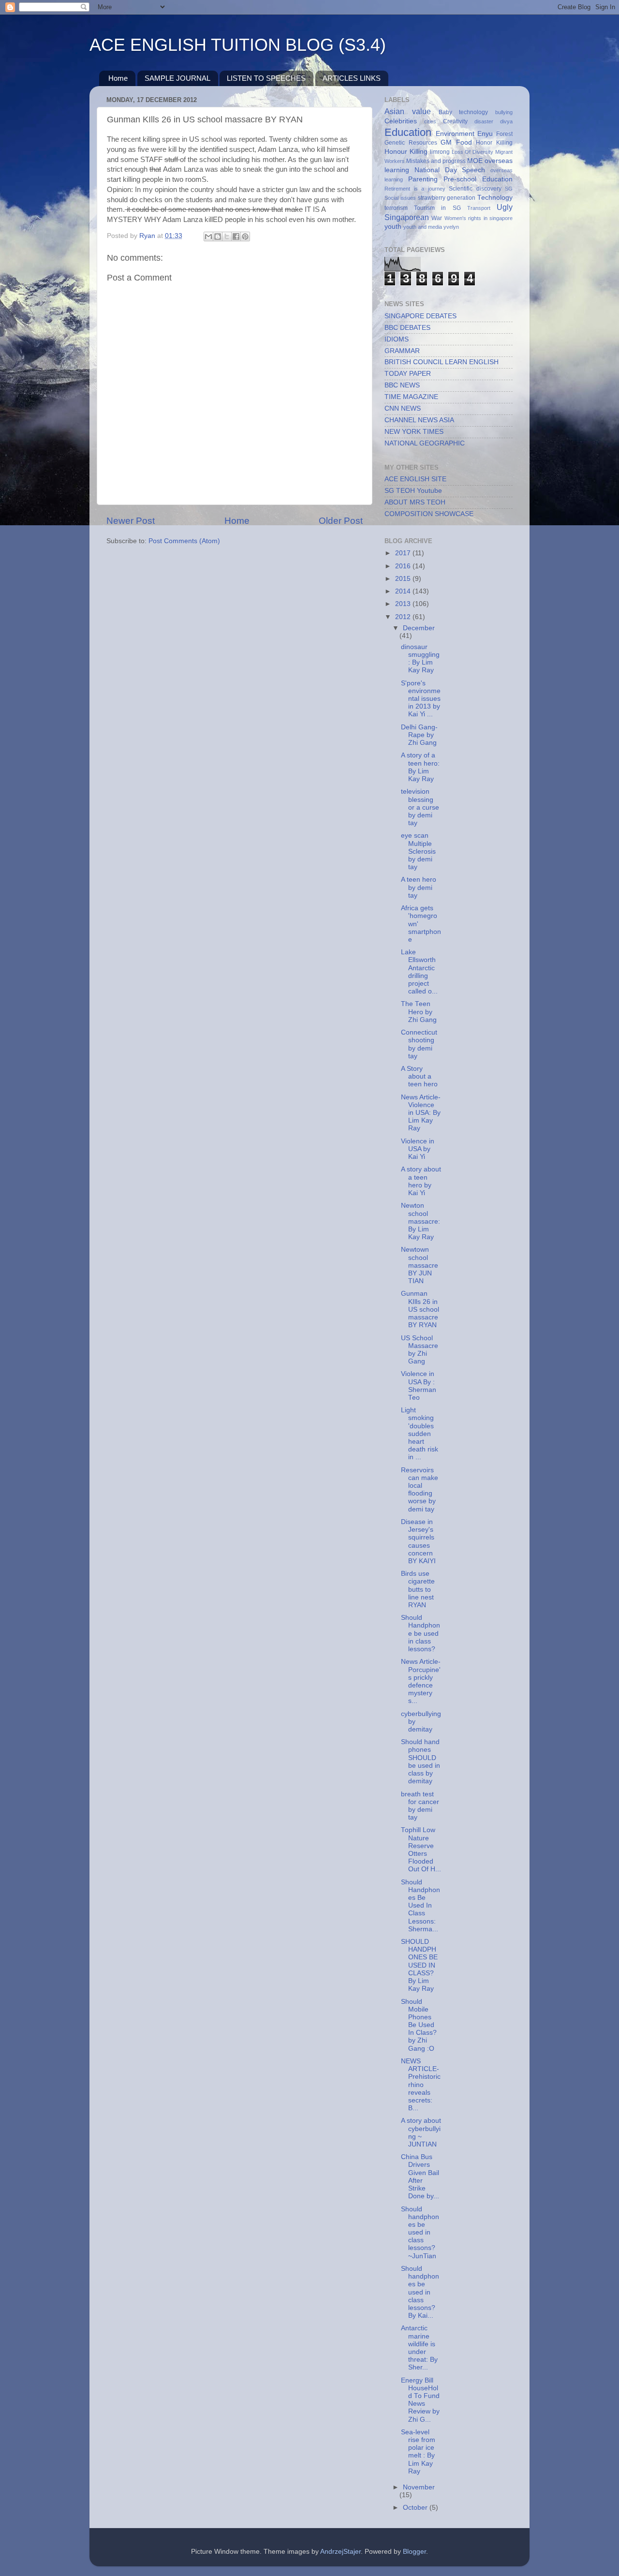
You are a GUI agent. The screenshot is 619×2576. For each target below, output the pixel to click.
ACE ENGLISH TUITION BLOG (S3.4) (238, 45)
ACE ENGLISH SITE (415, 479)
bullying (504, 112)
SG (509, 189)
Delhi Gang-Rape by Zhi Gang (419, 735)
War (437, 218)
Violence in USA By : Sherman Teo (419, 1386)
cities (430, 121)
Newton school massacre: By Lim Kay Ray (420, 1221)
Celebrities (401, 121)
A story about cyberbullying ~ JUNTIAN (421, 2132)
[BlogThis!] (218, 237)
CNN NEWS (403, 408)
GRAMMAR (402, 351)
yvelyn (451, 227)
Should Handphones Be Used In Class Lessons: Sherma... (420, 1906)
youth (393, 227)
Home (118, 78)
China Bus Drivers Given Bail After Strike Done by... (420, 2176)
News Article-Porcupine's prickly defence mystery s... (421, 1681)
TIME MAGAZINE (411, 397)
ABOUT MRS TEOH (415, 502)
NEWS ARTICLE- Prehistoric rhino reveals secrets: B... (421, 2085)
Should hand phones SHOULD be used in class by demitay (420, 1762)
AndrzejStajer (340, 2552)
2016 (404, 566)
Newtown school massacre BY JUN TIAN (420, 1265)
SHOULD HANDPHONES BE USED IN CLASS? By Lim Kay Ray (419, 1965)
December (419, 628)
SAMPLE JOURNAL (177, 78)
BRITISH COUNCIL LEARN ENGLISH (442, 362)
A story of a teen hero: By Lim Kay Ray (420, 767)
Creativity (455, 121)
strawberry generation (447, 198)
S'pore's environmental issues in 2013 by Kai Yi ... (421, 699)
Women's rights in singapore (479, 218)
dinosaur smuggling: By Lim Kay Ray (420, 659)
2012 (404, 617)
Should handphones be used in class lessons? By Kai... (420, 2292)
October (416, 2508)
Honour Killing (406, 152)
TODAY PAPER (408, 374)
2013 (404, 604)
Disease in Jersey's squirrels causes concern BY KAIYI (418, 1541)
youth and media (423, 227)
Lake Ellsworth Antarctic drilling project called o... (419, 972)
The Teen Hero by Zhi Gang (419, 1012)
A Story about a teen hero (419, 1076)
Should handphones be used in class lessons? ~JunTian (420, 2233)
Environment (455, 134)
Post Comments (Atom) (184, 541)
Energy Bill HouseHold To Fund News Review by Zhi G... (420, 2400)
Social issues (400, 198)
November (419, 2487)
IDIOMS (397, 339)
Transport (479, 208)
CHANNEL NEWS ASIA (419, 420)
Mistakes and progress (436, 161)
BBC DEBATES (407, 328)
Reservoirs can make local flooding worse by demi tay (420, 1490)
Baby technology (464, 112)
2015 (404, 579)
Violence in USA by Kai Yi (418, 1149)
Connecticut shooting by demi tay (419, 1044)
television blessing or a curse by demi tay (420, 807)
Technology (495, 198)
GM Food (456, 142)
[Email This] (208, 237)
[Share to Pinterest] (245, 237)
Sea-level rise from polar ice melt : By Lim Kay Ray (418, 2452)
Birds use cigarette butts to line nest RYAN (418, 1589)
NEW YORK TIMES (414, 432)
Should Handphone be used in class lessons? (420, 1633)
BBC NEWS (402, 385)
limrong (440, 152)
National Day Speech (450, 170)
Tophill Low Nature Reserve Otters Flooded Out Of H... (421, 1850)
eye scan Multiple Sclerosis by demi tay (418, 851)
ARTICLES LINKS (352, 78)
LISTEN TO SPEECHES (266, 78)
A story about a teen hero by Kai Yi (421, 1181)
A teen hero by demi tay (419, 887)
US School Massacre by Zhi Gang (420, 1350)
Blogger (414, 2552)
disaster (484, 121)
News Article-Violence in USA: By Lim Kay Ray (421, 1113)
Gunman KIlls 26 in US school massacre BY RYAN (420, 1309)
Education (408, 132)
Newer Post (131, 521)
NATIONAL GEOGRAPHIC (425, 443)
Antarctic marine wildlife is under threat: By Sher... (419, 2348)
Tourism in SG (437, 208)
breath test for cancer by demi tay (420, 1806)
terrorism (396, 208)
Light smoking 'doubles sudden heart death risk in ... (420, 1434)
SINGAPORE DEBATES (420, 316)
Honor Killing (494, 143)
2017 (404, 553)
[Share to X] (227, 237)
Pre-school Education (478, 179)
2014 (404, 591)
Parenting (423, 179)
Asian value (408, 111)
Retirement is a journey (415, 189)
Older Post (341, 521)
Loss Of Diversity (473, 152)
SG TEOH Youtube (413, 491)
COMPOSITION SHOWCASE (429, 514)
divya (506, 121)
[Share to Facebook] (236, 237)
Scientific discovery (475, 189)
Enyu (485, 134)
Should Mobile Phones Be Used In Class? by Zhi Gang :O (419, 2025)
